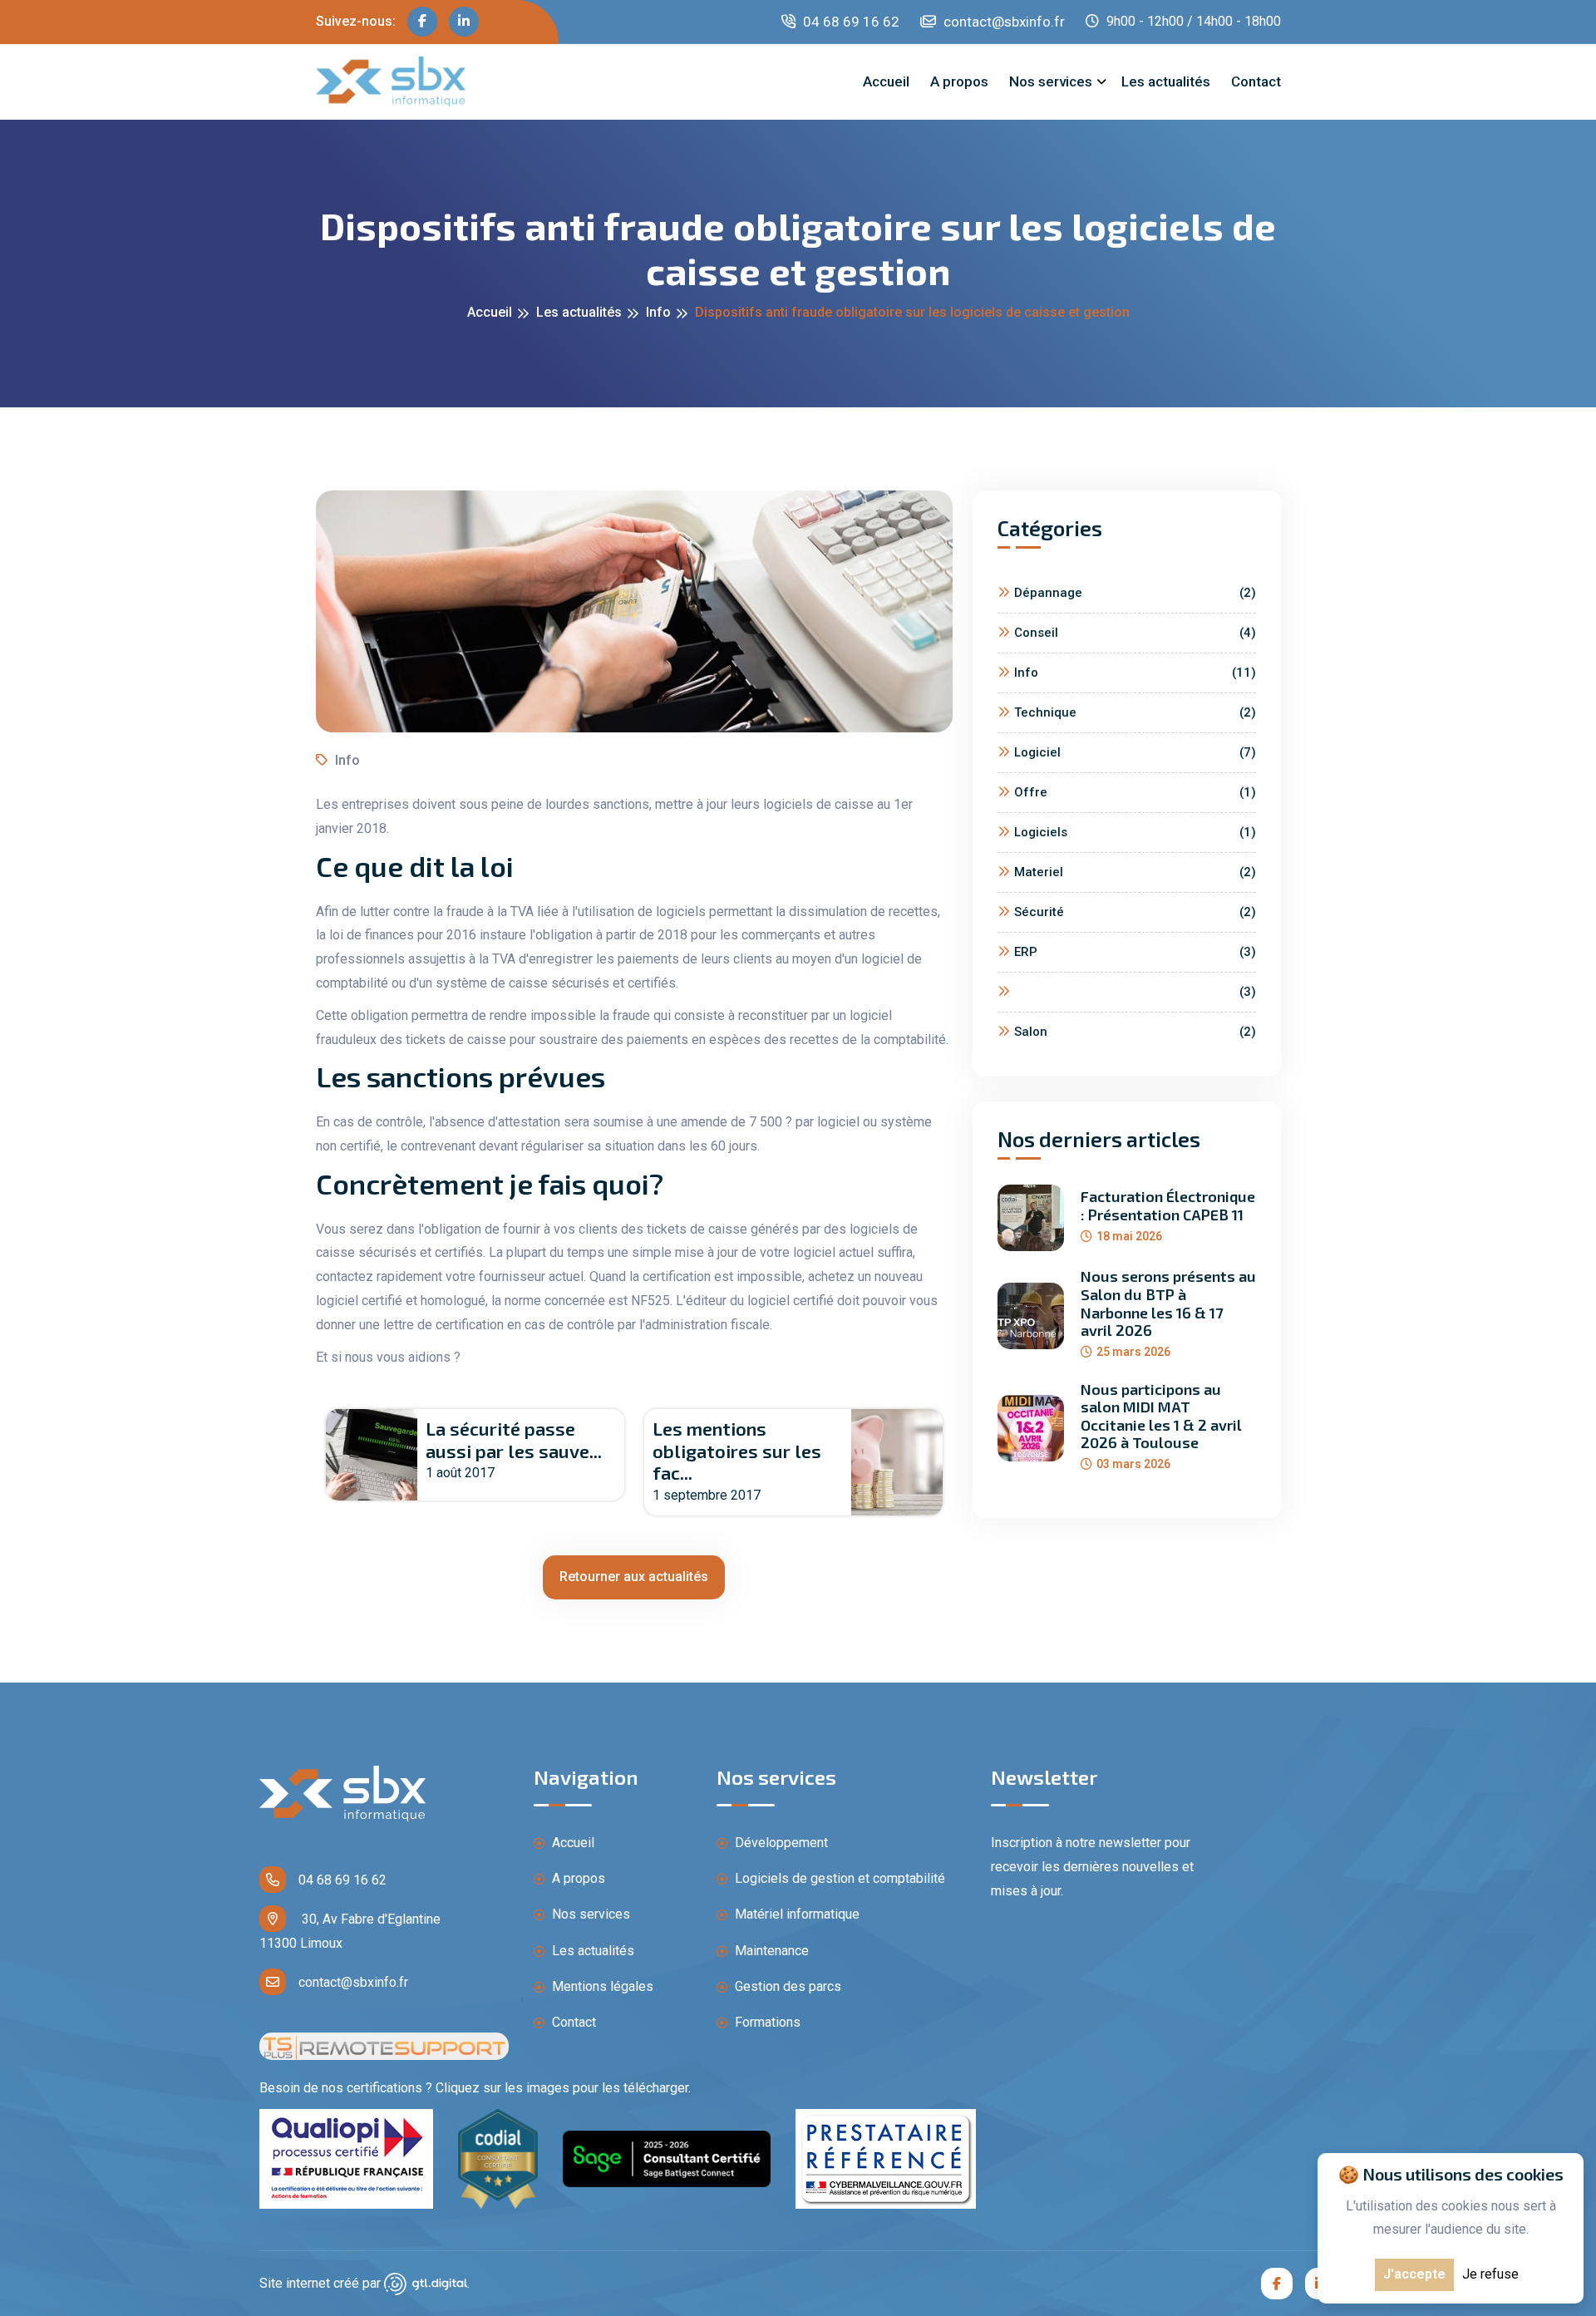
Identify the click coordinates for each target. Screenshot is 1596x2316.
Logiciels (1135, 832)
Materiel (1135, 872)
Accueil (886, 81)
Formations (766, 2022)
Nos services (1051, 81)
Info (658, 312)
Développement (780, 1843)
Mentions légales (601, 1986)
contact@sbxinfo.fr (1002, 22)
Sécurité (1135, 912)
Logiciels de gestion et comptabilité (838, 1878)
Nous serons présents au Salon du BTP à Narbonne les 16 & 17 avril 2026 (1168, 1303)
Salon (1135, 1032)
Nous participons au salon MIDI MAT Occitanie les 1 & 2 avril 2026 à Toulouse (1161, 1417)
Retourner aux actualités (634, 1577)
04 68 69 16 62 (850, 22)
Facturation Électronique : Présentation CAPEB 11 (1168, 1206)
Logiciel (1135, 752)
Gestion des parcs (786, 1986)
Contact (1256, 81)
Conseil (1135, 633)
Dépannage (1135, 593)
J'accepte (1414, 2274)
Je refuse (1490, 2274)
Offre (1135, 792)
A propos (959, 81)
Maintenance (770, 1951)
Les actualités (1166, 81)
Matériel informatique (796, 1914)
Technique (1135, 712)
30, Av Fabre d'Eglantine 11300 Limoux (350, 1931)
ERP (1135, 952)
